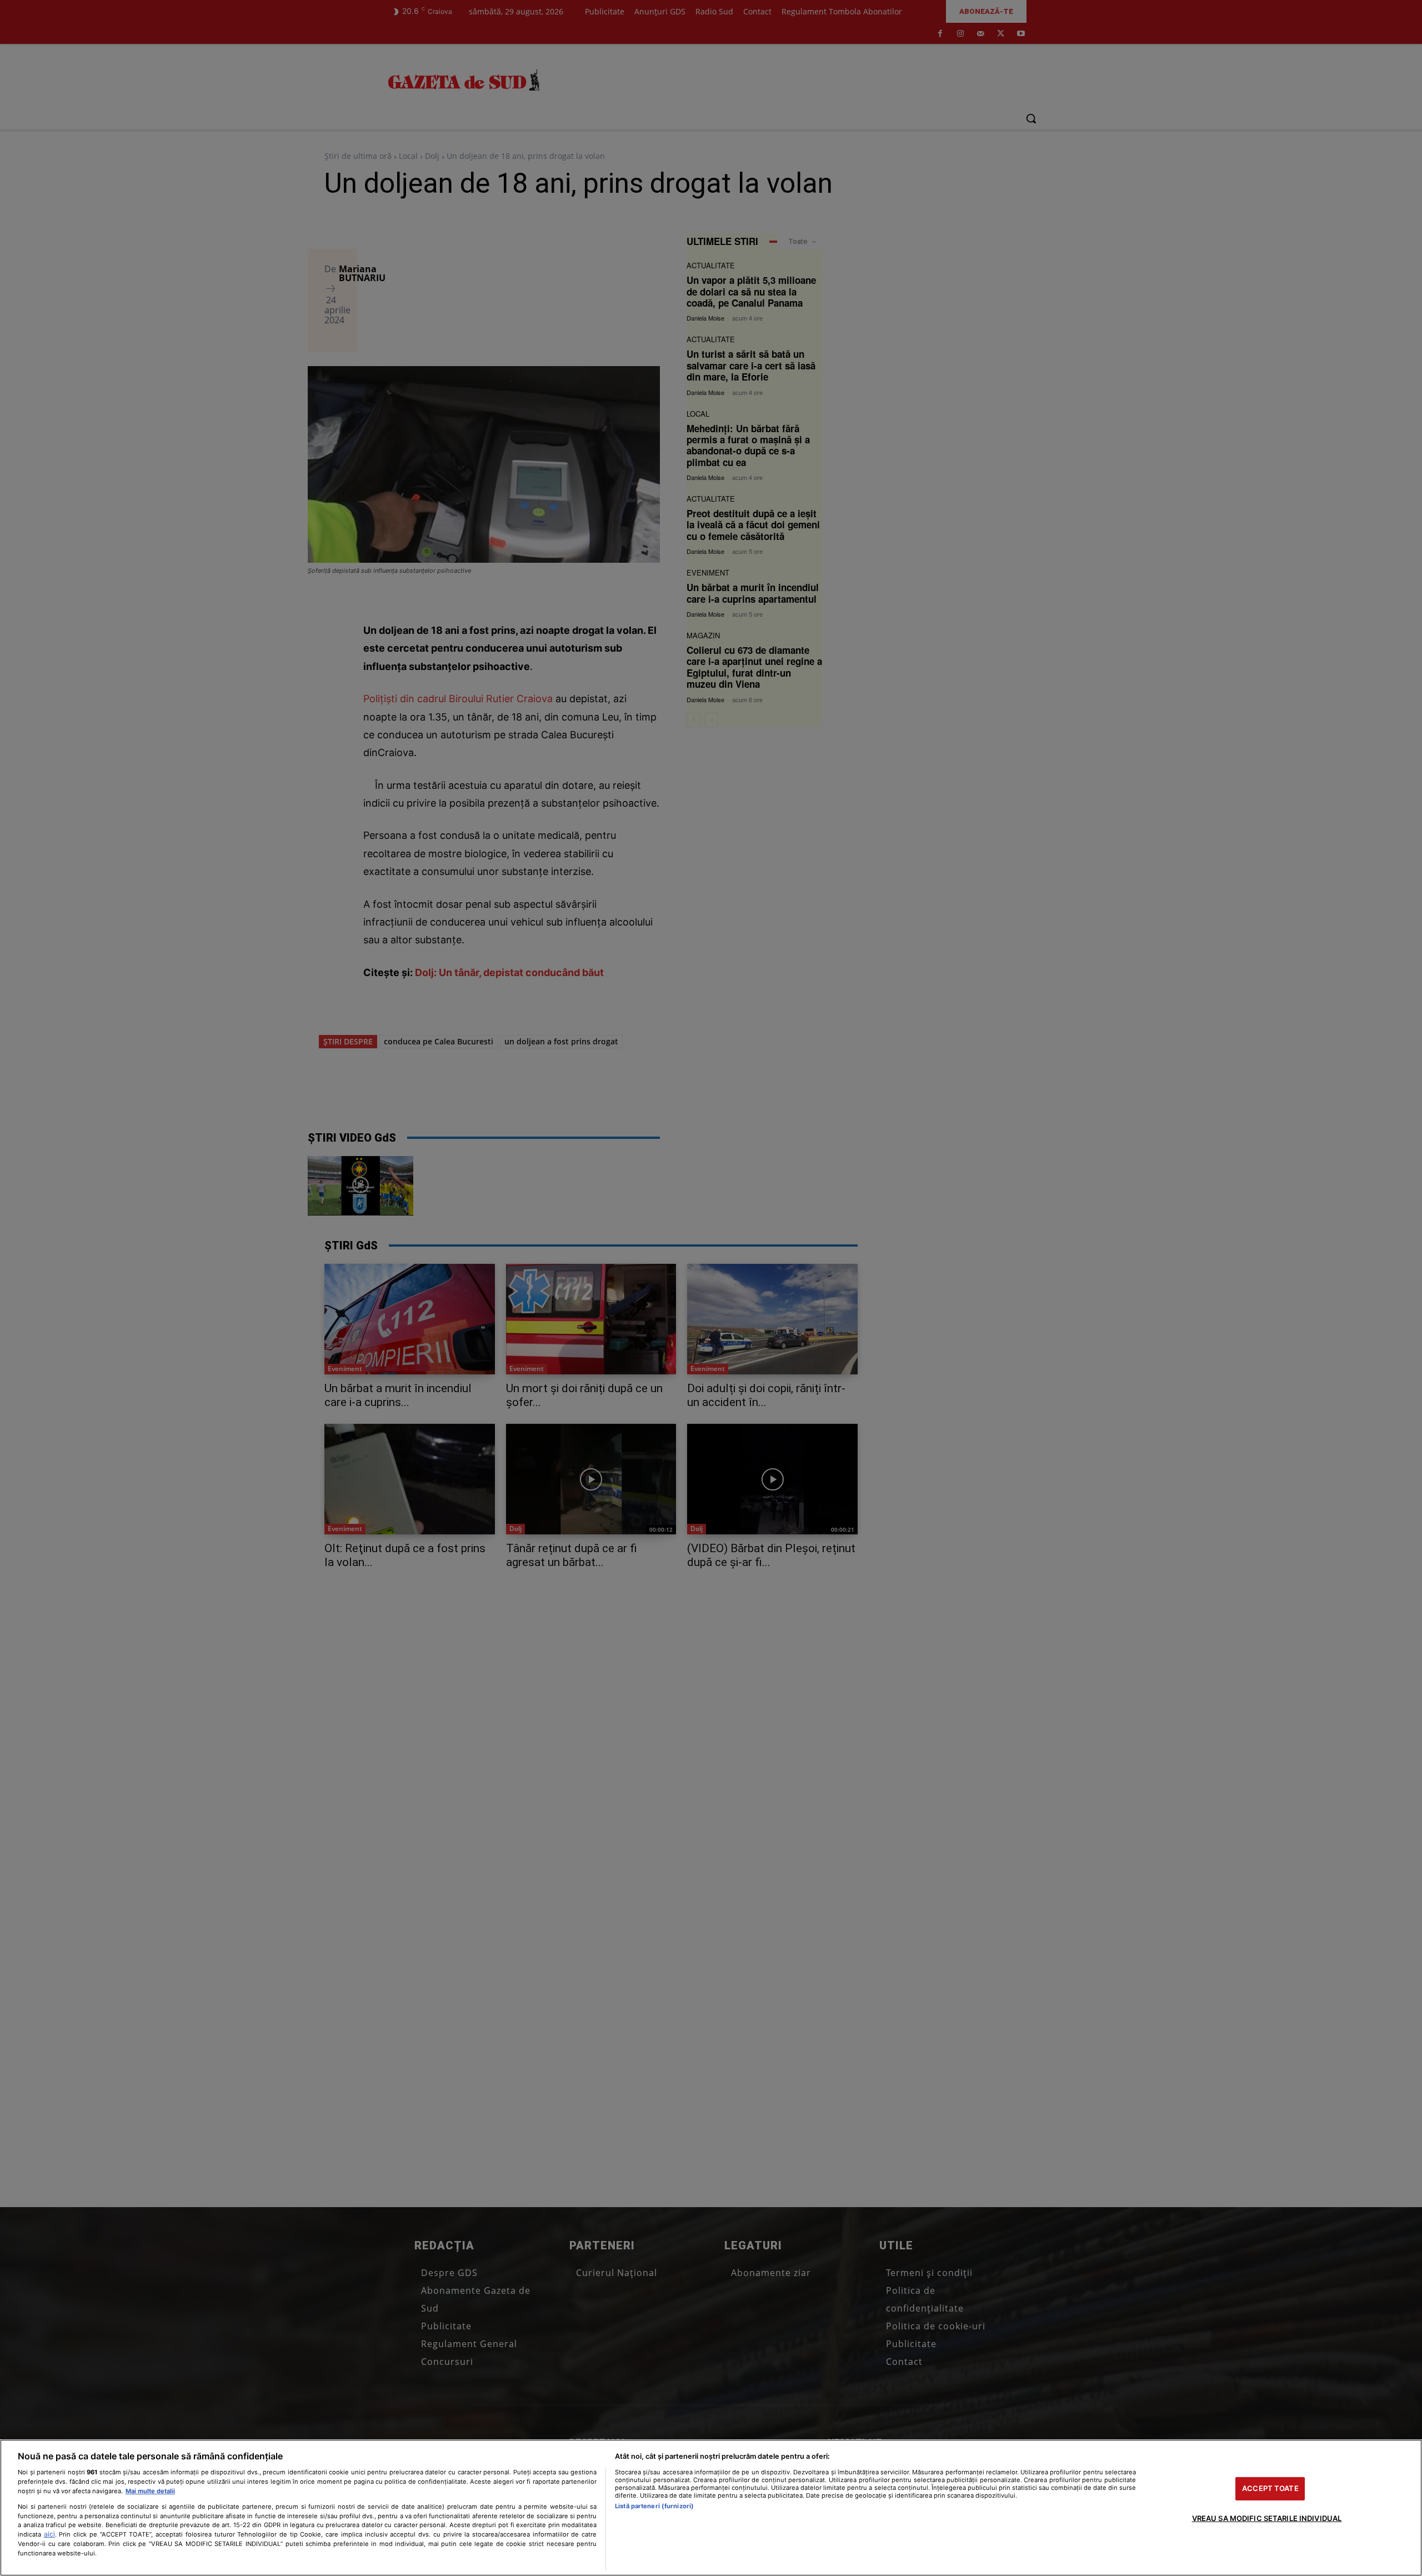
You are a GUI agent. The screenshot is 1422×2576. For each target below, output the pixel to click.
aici (49, 2534)
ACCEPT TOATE (1270, 2488)
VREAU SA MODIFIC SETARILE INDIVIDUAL (1267, 2518)
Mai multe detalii (150, 2491)
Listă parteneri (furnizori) (654, 2506)
